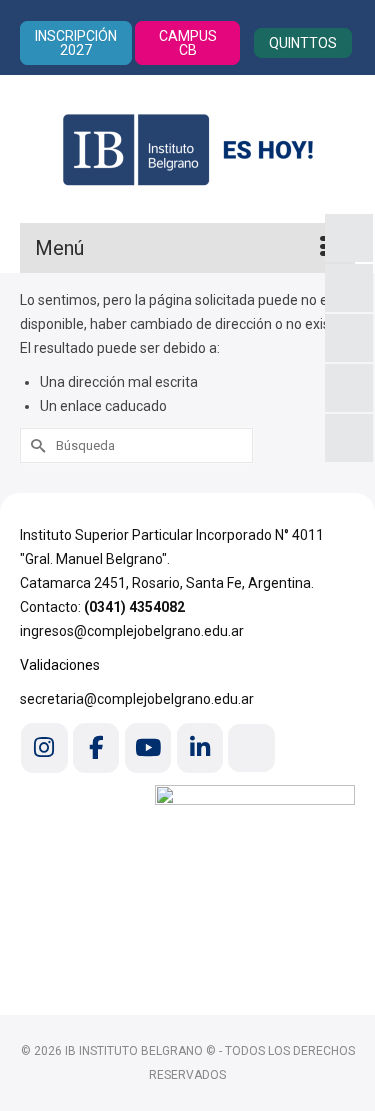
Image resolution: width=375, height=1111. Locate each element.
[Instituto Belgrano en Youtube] (148, 747)
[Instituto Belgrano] (187, 149)
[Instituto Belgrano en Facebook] (96, 747)
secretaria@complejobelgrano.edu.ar (137, 699)
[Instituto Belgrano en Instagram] (44, 747)
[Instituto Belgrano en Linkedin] (200, 747)
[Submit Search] (35, 445)
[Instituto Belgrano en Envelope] (251, 748)
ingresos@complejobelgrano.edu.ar (132, 631)
